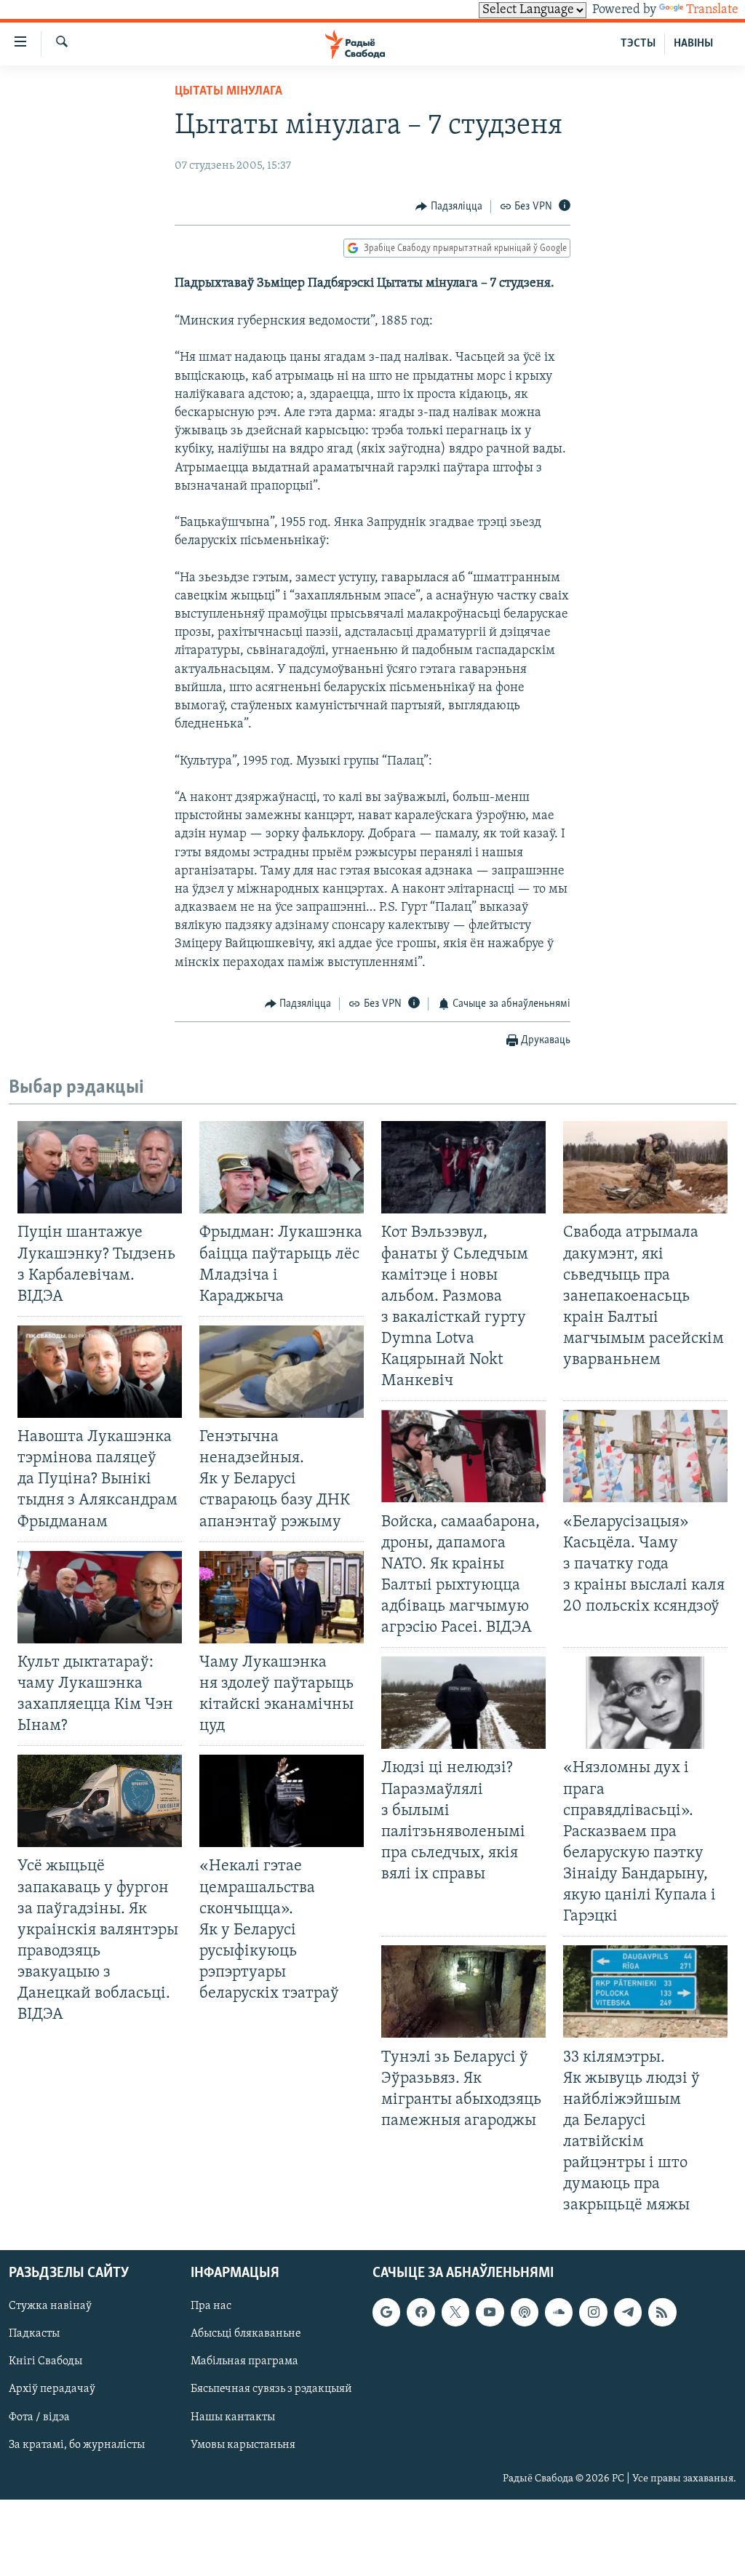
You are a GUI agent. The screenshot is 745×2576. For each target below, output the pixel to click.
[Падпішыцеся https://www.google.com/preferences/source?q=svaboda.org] (386, 2312)
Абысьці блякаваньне (246, 2334)
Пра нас (211, 2306)
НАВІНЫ (693, 44)
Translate (712, 10)
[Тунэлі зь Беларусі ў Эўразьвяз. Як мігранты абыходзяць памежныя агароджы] (463, 1991)
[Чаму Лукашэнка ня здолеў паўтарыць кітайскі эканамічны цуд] (282, 1597)
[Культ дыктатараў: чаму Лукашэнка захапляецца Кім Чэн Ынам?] (100, 1597)
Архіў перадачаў (52, 2389)
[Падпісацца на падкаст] (525, 2312)
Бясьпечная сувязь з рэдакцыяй (271, 2389)
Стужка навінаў (50, 2306)
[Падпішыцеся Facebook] (421, 2312)
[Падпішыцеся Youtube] (490, 2312)
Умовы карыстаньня (243, 2444)
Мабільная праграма (244, 2361)
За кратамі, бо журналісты (77, 2444)
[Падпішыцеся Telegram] (628, 2312)
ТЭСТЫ (638, 44)
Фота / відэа (39, 2417)
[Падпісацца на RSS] (662, 2312)
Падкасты (34, 2334)
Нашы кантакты (233, 2417)
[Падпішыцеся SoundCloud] (559, 2312)
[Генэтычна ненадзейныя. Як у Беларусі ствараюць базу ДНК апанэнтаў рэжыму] (282, 1372)
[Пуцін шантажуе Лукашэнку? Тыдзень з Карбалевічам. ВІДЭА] (100, 1167)
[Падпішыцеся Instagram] (593, 2312)
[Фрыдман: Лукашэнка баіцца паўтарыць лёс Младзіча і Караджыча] (282, 1167)
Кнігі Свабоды (45, 2361)
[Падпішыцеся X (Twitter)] (455, 2312)
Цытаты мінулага (228, 92)
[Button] (449, 207)
